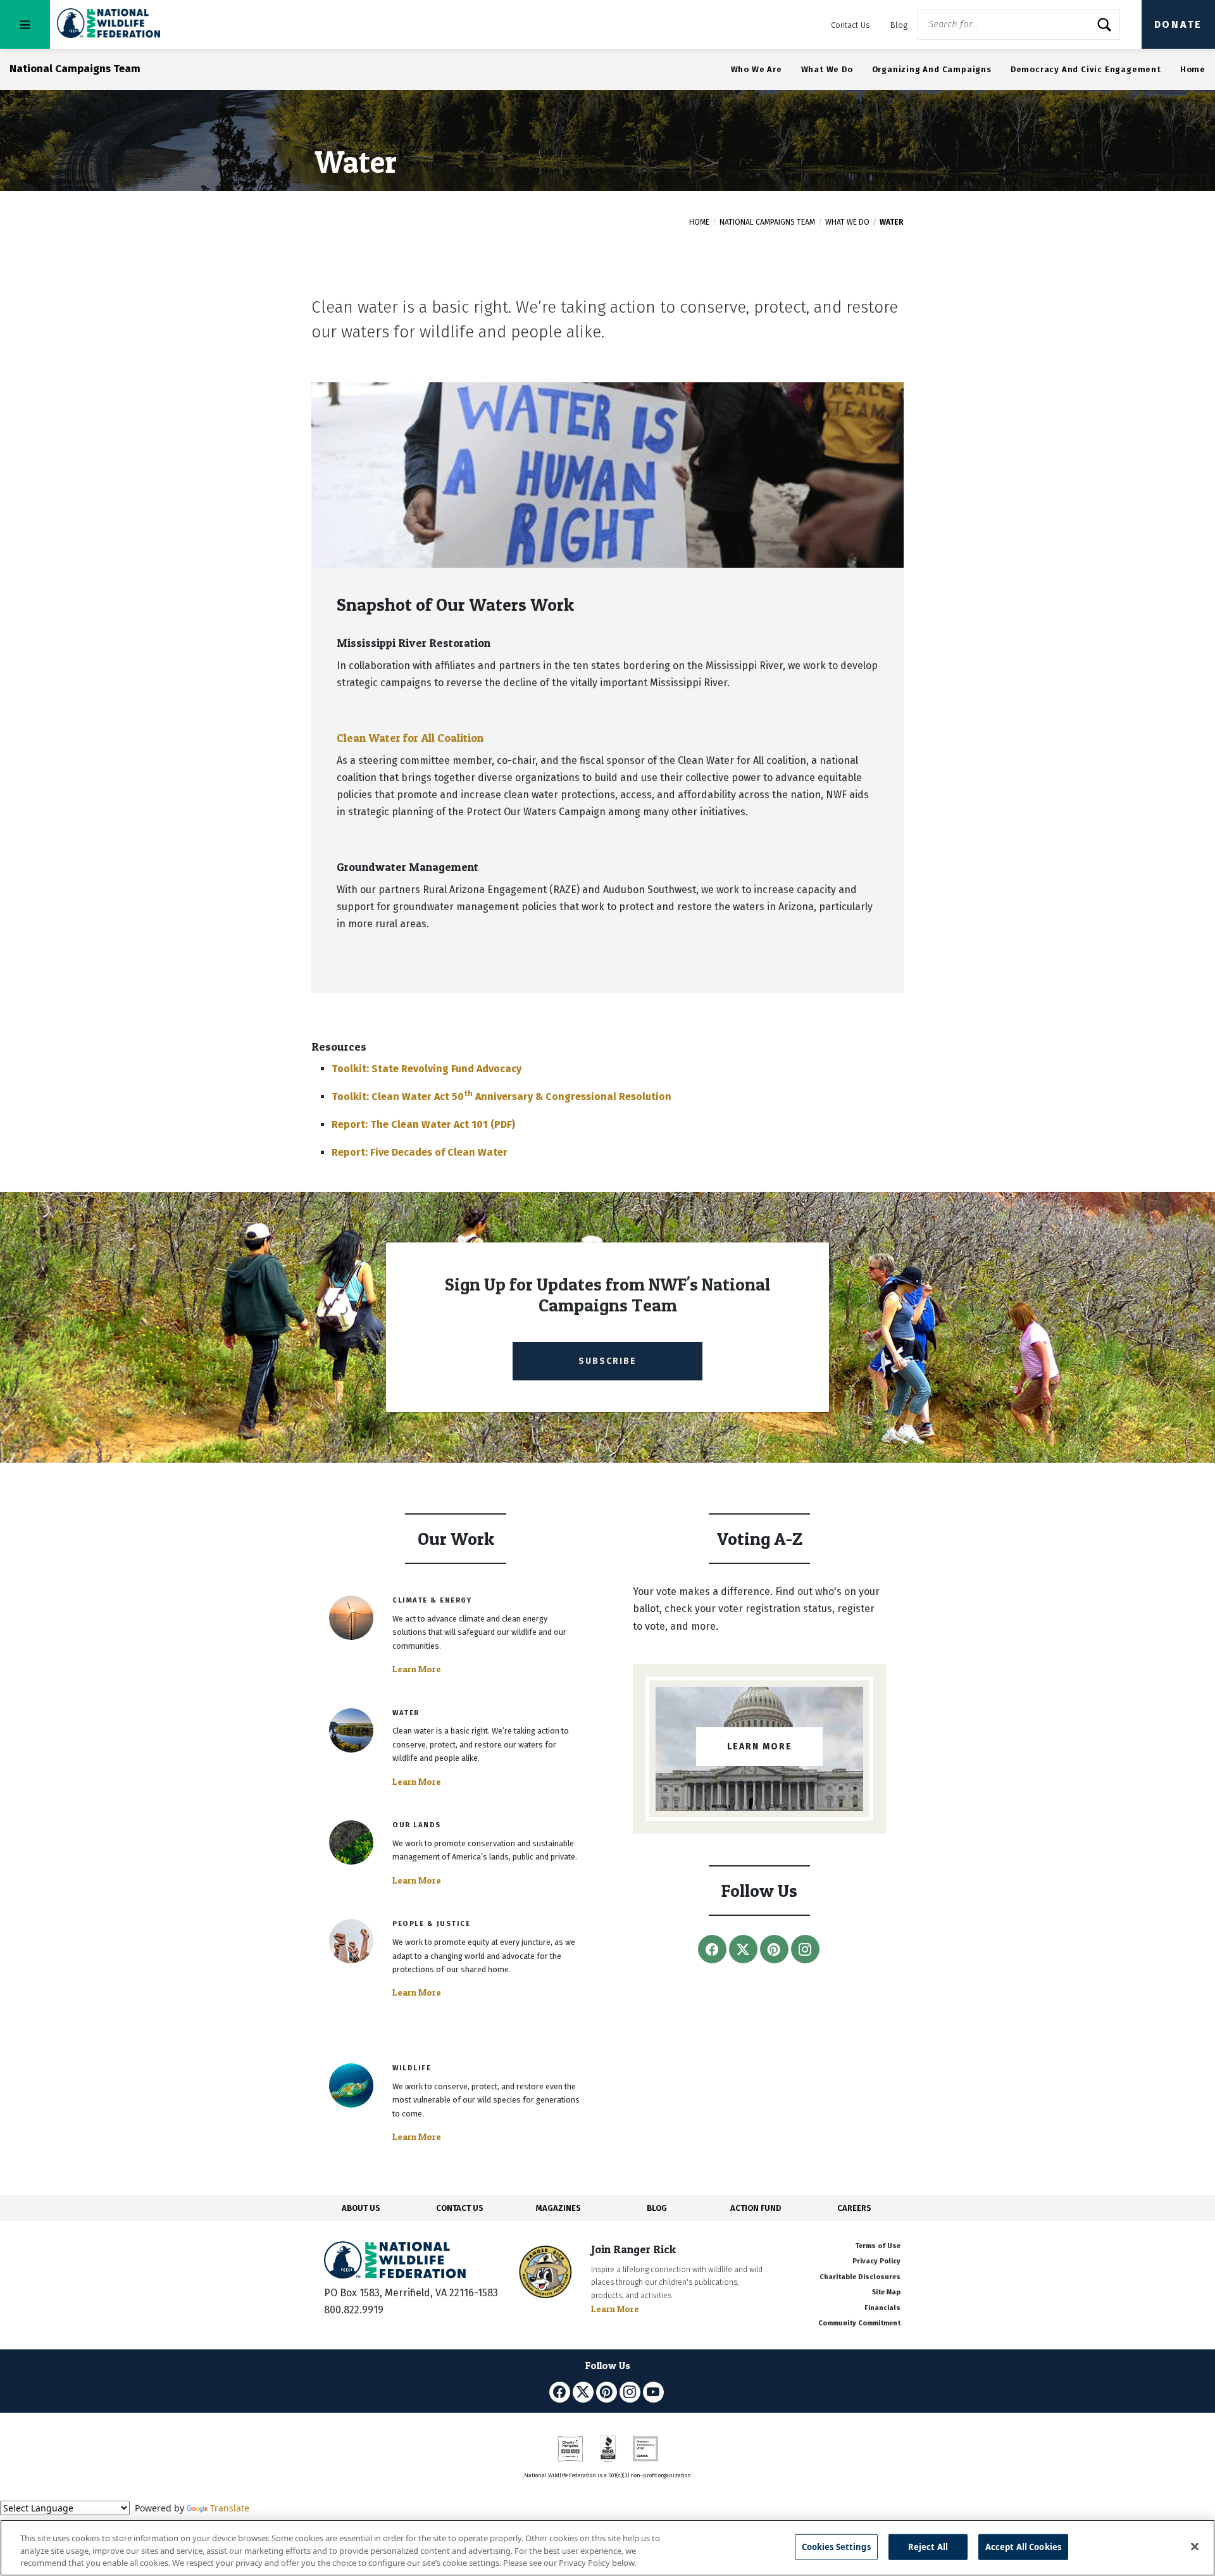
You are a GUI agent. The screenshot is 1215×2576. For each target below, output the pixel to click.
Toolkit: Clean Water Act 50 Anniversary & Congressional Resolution (502, 1097)
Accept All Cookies (1023, 2546)
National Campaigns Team (767, 222)
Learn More (417, 1669)
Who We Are (757, 69)
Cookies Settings (836, 2546)
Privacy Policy (876, 2261)
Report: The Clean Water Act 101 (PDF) (423, 1124)
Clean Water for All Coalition (410, 738)
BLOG (657, 2208)
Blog (899, 25)
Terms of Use (878, 2246)
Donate (1178, 24)
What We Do (827, 69)
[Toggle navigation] (25, 24)
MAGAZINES (558, 2208)
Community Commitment (859, 2323)
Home (1193, 69)
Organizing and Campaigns (932, 69)
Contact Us (850, 25)
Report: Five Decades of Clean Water (420, 1152)
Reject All (928, 2546)
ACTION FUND (756, 2208)
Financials (882, 2308)
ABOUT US (361, 2208)
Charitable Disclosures (860, 2277)
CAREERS (854, 2208)
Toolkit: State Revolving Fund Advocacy (427, 1069)
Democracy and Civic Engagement (1086, 69)
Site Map (886, 2292)
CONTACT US (460, 2208)
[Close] (1195, 2546)
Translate (230, 2508)
